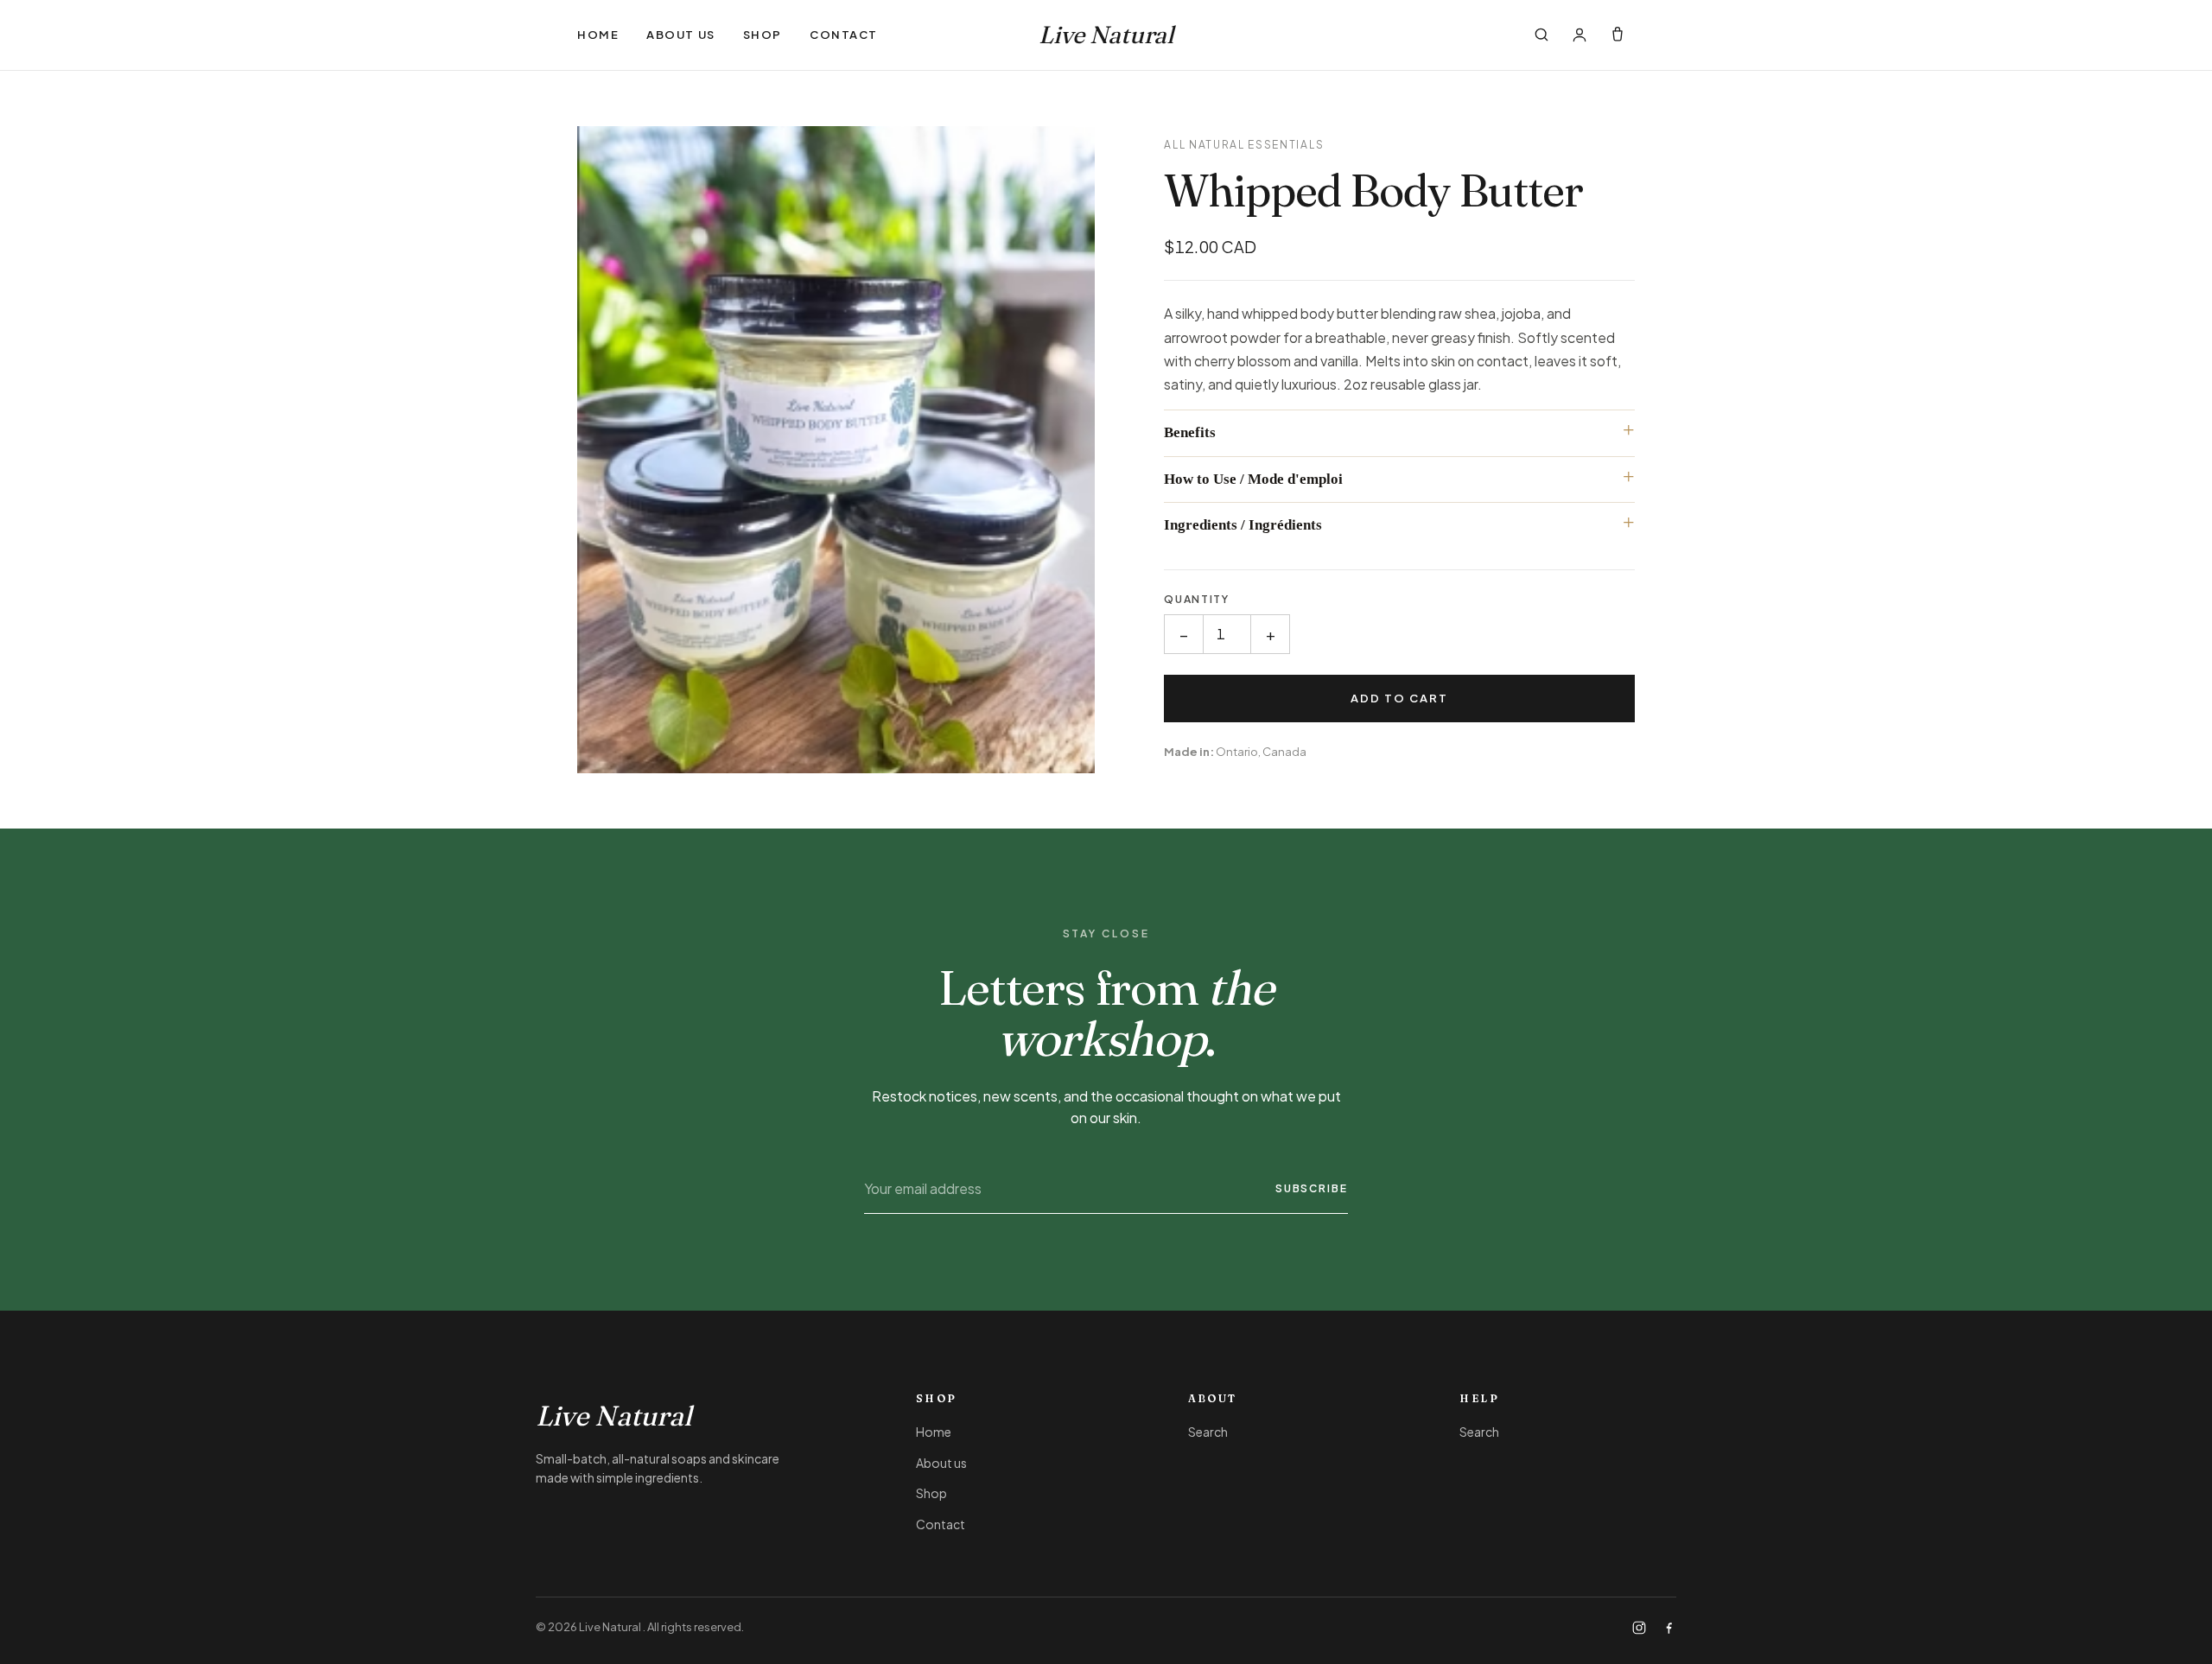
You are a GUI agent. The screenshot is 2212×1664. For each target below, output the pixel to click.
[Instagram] (1639, 1628)
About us (680, 35)
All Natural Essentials (1244, 145)
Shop (763, 35)
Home (598, 35)
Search (1208, 1432)
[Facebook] (1669, 1628)
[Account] (1580, 35)
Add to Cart (1400, 698)
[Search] (1541, 35)
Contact (844, 35)
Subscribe (1312, 1188)
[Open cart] (1618, 35)
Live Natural (1106, 35)
